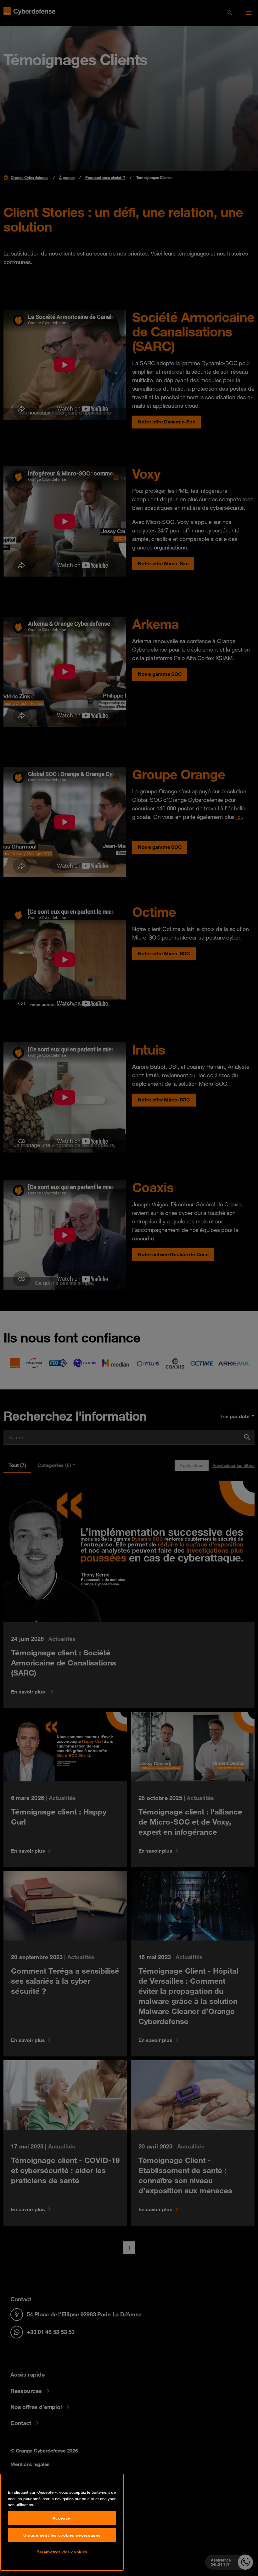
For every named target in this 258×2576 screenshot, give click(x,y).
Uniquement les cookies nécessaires (62, 2535)
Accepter (62, 2518)
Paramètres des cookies (62, 2552)
